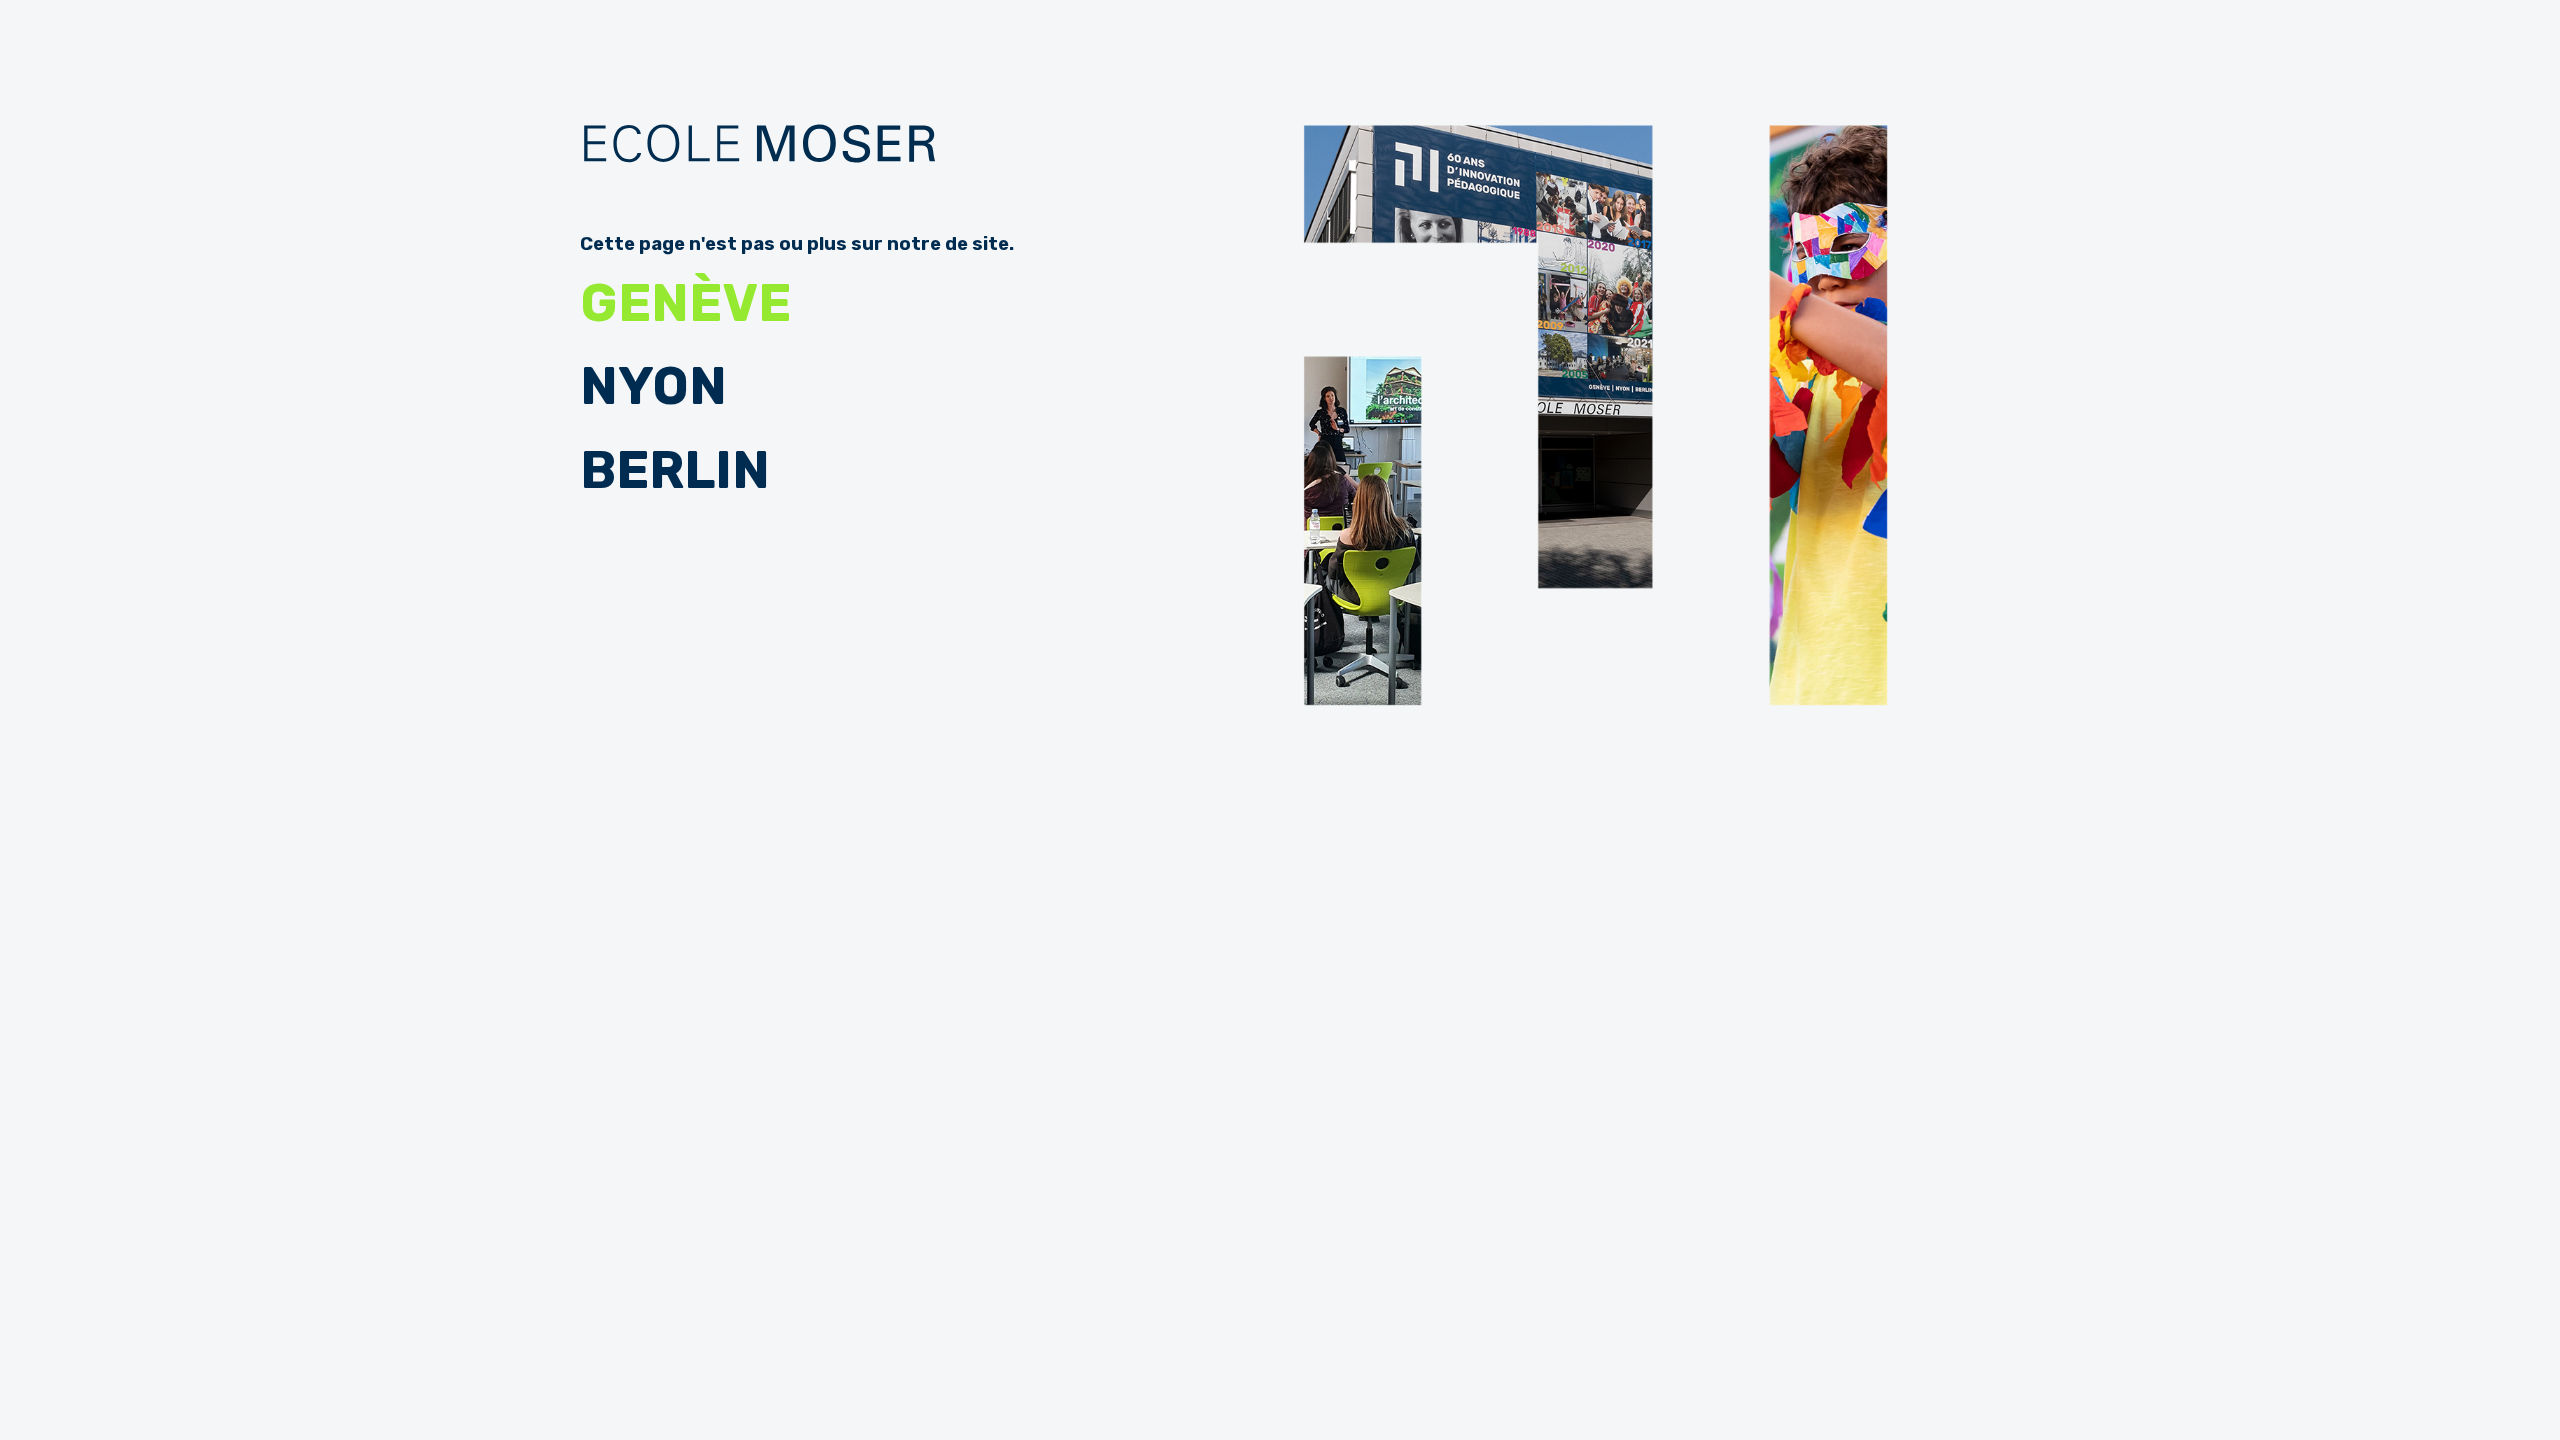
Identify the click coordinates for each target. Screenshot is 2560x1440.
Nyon (653, 386)
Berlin (675, 470)
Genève (685, 303)
